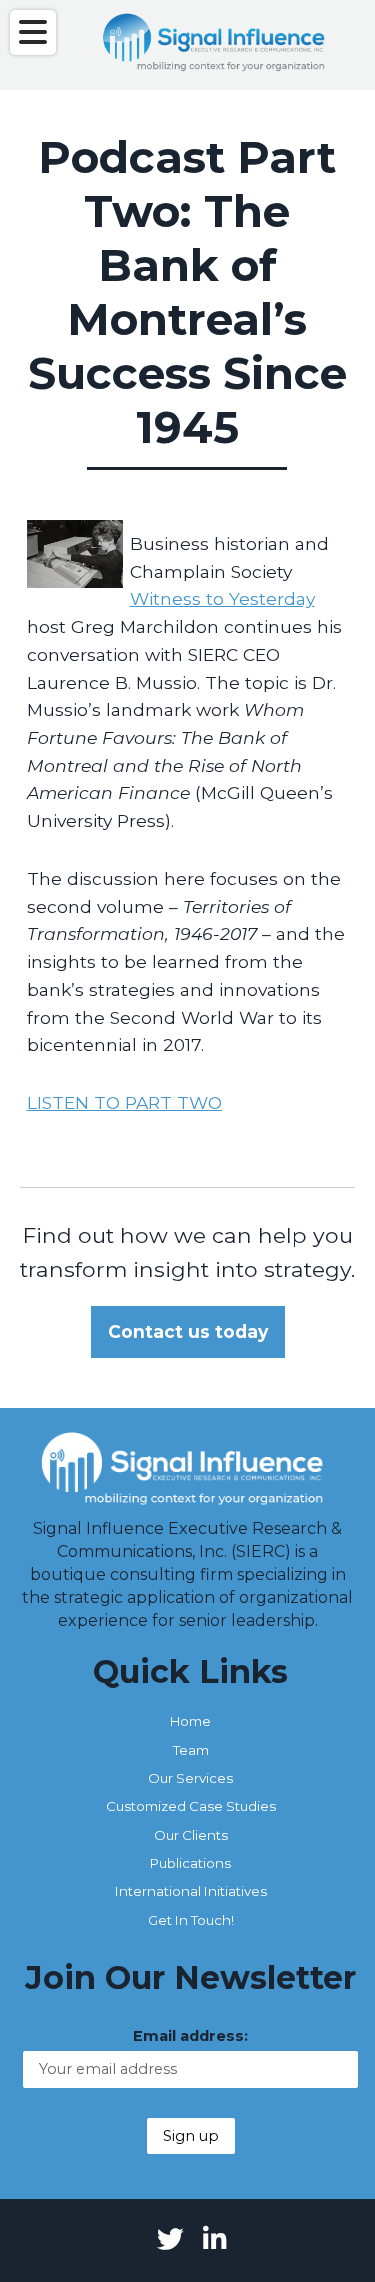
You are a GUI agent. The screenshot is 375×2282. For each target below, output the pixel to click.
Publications (190, 1863)
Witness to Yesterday (222, 598)
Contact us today (188, 1331)
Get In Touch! (191, 1920)
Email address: (190, 2036)
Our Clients (191, 1835)
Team (191, 1750)
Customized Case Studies (191, 1806)
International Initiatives (191, 1891)
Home (190, 1721)
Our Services (190, 1778)
